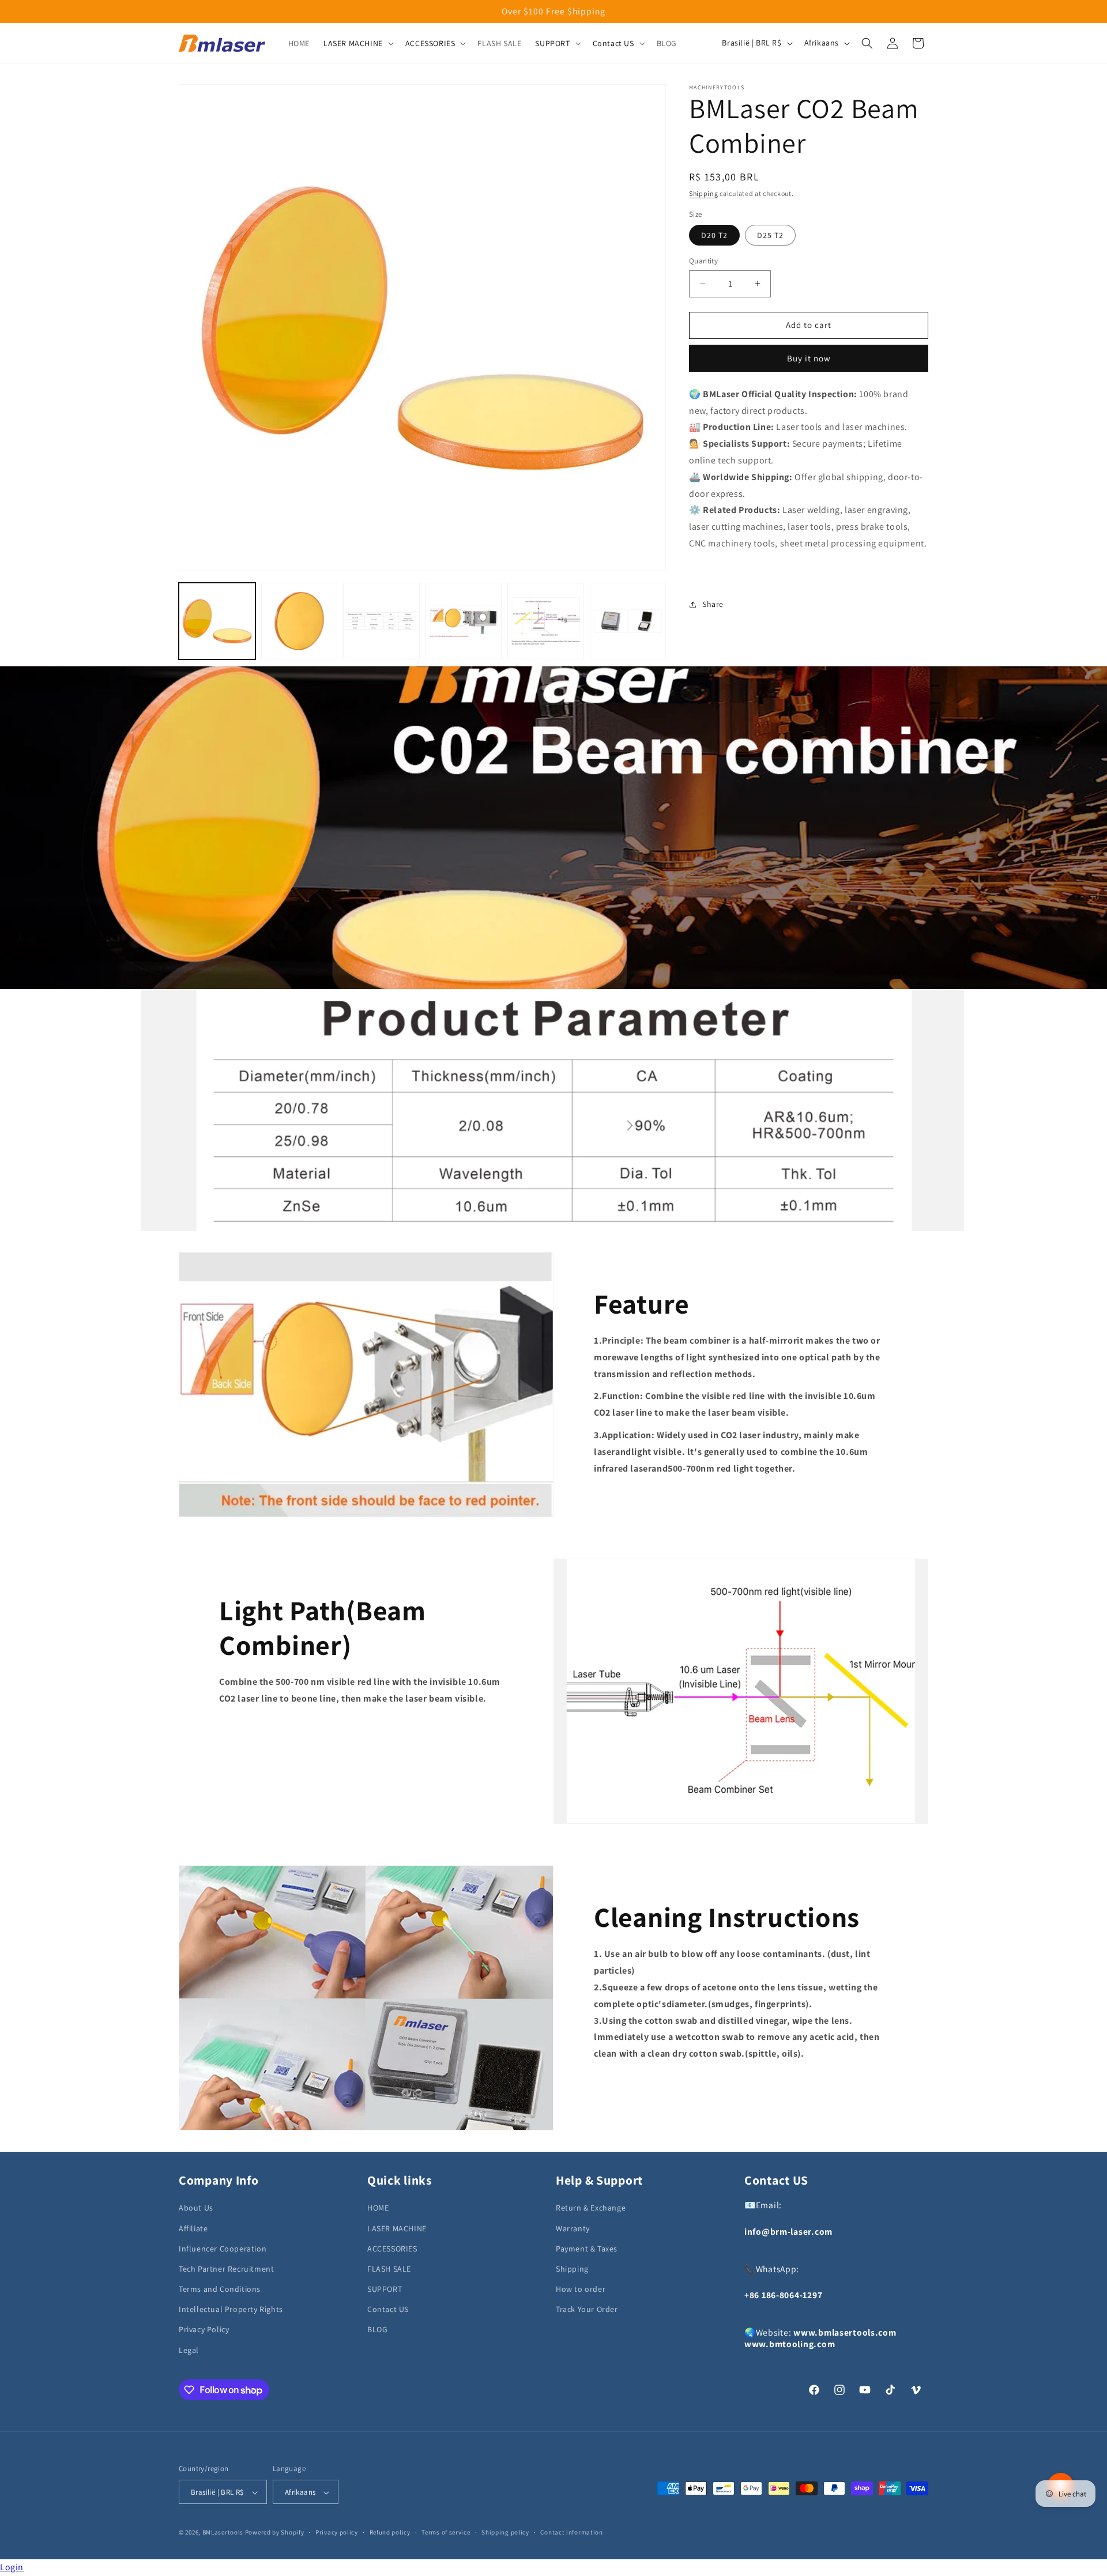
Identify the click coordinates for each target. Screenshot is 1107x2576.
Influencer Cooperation (223, 2248)
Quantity (703, 261)
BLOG (377, 2329)
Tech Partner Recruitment (226, 2268)
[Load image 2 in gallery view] (300, 621)
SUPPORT (385, 2289)
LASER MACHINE (397, 2228)
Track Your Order (587, 2309)
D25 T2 (770, 235)
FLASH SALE (389, 2268)
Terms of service (446, 2533)
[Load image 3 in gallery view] (381, 621)
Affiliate (193, 2228)
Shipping (704, 193)
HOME (378, 2208)
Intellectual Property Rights (231, 2309)
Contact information (571, 2533)
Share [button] (713, 604)
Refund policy (390, 2533)
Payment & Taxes (587, 2248)
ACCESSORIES (392, 2248)
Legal (189, 2349)
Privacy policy (337, 2533)
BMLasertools (223, 2533)
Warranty (573, 2228)
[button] (357, 43)
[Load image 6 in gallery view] (628, 621)
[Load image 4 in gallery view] (464, 621)
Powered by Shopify (275, 2533)
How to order (581, 2289)
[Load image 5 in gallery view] (546, 621)
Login (12, 2567)
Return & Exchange (591, 2208)
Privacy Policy (204, 2329)
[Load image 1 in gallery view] (217, 621)
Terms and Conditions (220, 2289)
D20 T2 (714, 235)
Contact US (388, 2309)
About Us (196, 2208)
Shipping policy (505, 2533)
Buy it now (809, 358)
